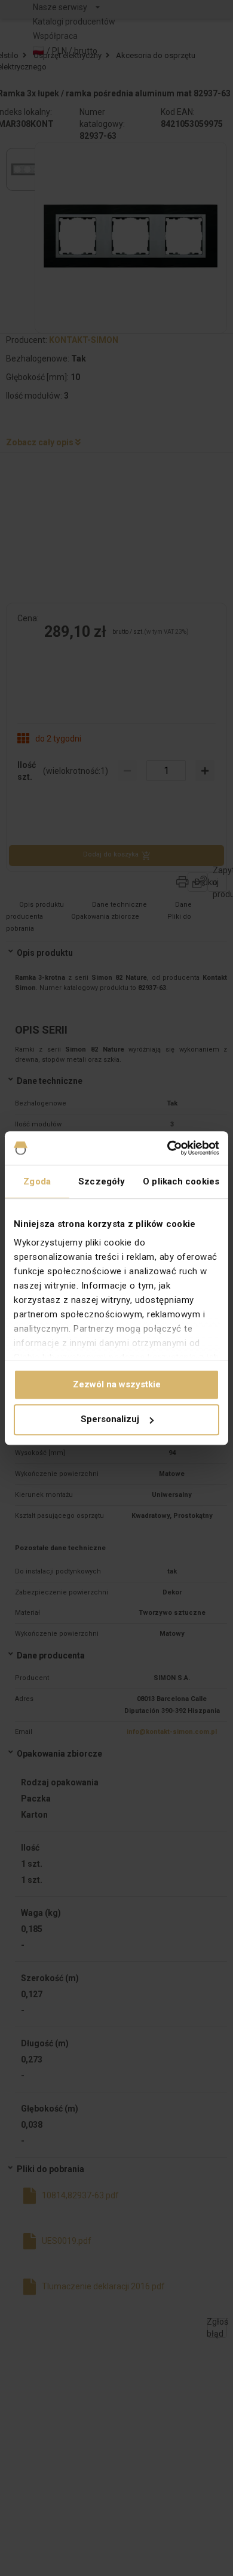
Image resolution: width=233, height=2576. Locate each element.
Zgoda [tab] (37, 1181)
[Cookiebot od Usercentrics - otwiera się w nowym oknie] (168, 1148)
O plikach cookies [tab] (181, 1181)
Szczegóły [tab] (102, 1181)
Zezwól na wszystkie (117, 1384)
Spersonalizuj (110, 1420)
